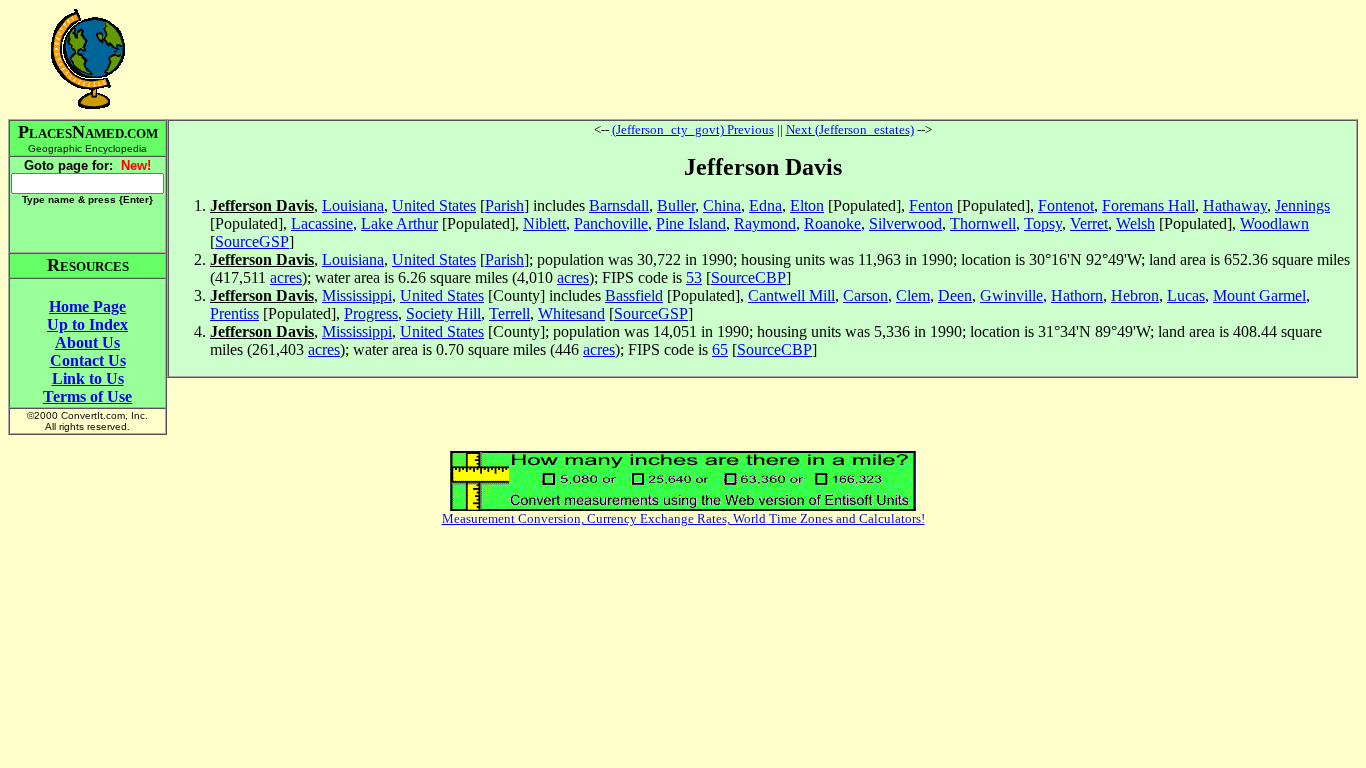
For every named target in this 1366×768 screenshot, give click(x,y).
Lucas (1186, 295)
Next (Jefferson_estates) (850, 129)
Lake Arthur (399, 223)
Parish (504, 205)
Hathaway (1235, 205)
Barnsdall (619, 205)
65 (720, 349)
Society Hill (443, 313)
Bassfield (634, 295)
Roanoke (832, 223)
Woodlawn (1274, 223)
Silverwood (905, 223)
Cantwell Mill (791, 295)
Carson (865, 295)
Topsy (1043, 223)
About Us (87, 342)
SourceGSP (252, 241)
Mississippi (357, 295)
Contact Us (88, 360)
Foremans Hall (1148, 205)
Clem (913, 295)
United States (434, 205)
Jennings (1302, 205)
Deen (955, 295)
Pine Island (691, 223)
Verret (1089, 223)
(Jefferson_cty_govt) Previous (693, 129)
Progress (371, 313)
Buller (676, 205)
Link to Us (88, 378)
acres (286, 277)
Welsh (1135, 223)
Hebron (1135, 295)
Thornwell (983, 223)
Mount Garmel (1259, 295)
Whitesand (571, 313)
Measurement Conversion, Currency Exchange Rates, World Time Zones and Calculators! (683, 518)
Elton (807, 205)
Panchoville (611, 223)
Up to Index (87, 324)
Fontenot (1066, 205)
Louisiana (353, 205)
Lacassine (322, 223)
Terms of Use (87, 396)
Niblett (544, 223)
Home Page (87, 306)
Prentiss (234, 313)
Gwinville (1011, 295)
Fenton (931, 205)
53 (694, 277)
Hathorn (1077, 295)
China (722, 205)
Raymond (765, 223)
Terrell (509, 313)
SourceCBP (748, 277)
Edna (765, 205)
